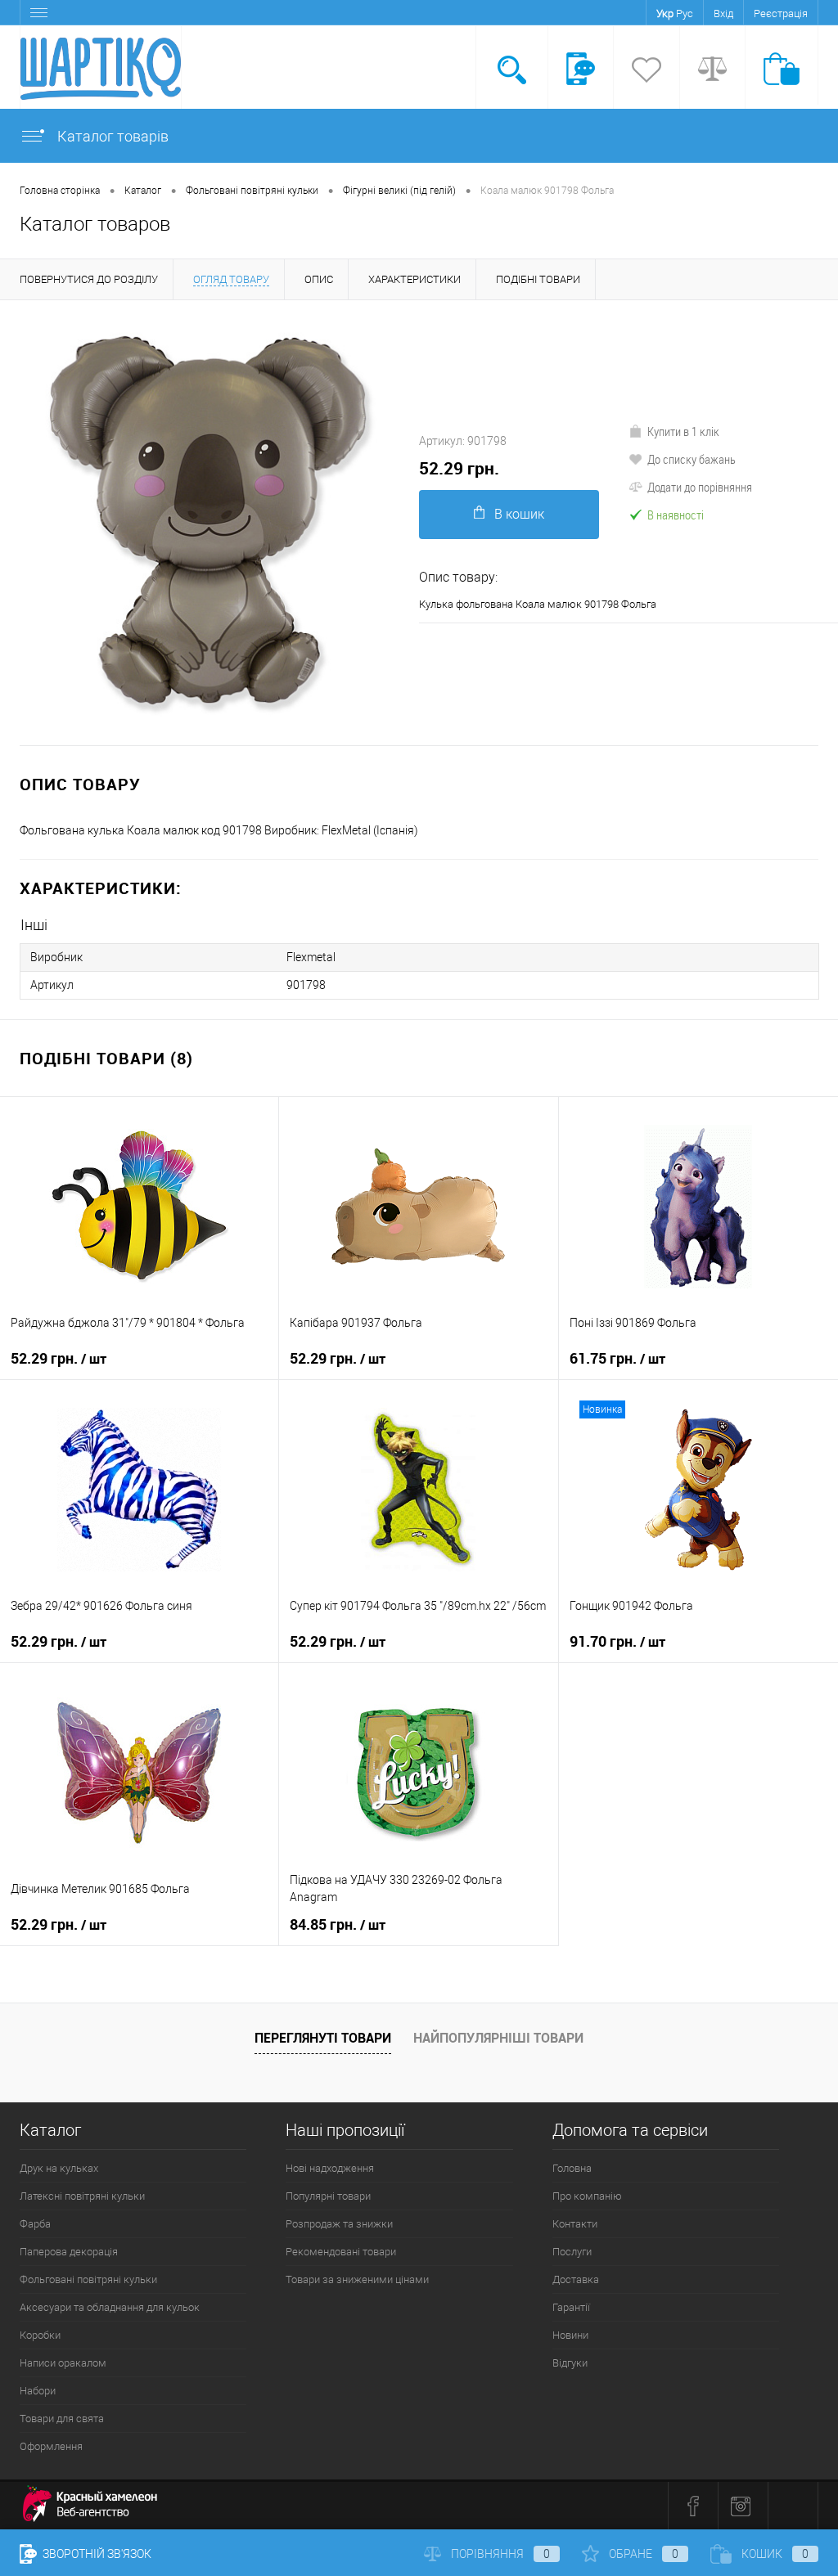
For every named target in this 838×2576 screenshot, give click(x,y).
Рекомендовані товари (341, 2252)
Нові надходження (330, 2168)
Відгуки (570, 2363)
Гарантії (571, 2307)
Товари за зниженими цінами (357, 2279)
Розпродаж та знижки (339, 2224)
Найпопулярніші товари (498, 2038)
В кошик (519, 514)
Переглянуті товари (323, 2038)
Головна (572, 2168)
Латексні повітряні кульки (82, 2196)
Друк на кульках (59, 2168)
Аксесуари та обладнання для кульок (110, 2307)
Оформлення (51, 2446)
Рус (685, 13)
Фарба (35, 2224)
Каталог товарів (111, 136)
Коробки (40, 2335)
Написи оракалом (63, 2363)
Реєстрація (781, 13)
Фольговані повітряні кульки (88, 2279)
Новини (570, 2335)
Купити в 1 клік (683, 431)
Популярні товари (328, 2196)
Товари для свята (62, 2419)
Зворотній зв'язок (96, 2554)
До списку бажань (692, 459)
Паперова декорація (69, 2252)
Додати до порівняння (700, 487)
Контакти (575, 2224)
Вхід (723, 13)
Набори (38, 2391)
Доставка (576, 2279)
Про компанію (587, 2196)
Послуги (572, 2252)
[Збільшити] (209, 523)
